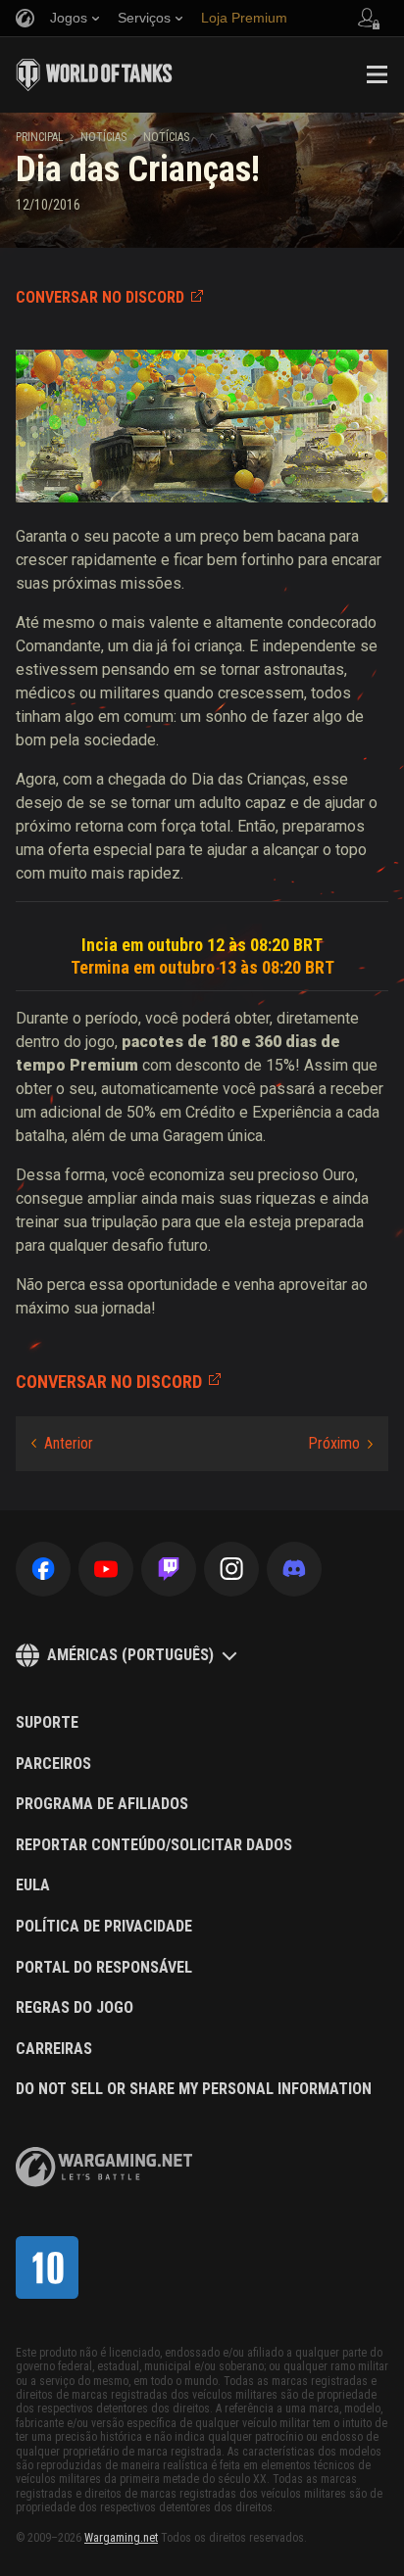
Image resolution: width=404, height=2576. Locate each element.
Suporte (47, 1723)
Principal (40, 137)
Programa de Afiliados (102, 1804)
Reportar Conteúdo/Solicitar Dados (154, 1845)
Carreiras (54, 2049)
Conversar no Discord (100, 297)
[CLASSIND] (47, 2267)
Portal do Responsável (104, 1968)
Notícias (103, 137)
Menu (377, 74)
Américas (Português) (130, 1655)
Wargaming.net (121, 2538)
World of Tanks (94, 74)
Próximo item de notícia (340, 1444)
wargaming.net (104, 2167)
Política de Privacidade (104, 1927)
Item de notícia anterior (62, 1444)
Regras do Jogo (75, 2008)
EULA (33, 1885)
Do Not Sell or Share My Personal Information (194, 2089)
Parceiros (53, 1764)
